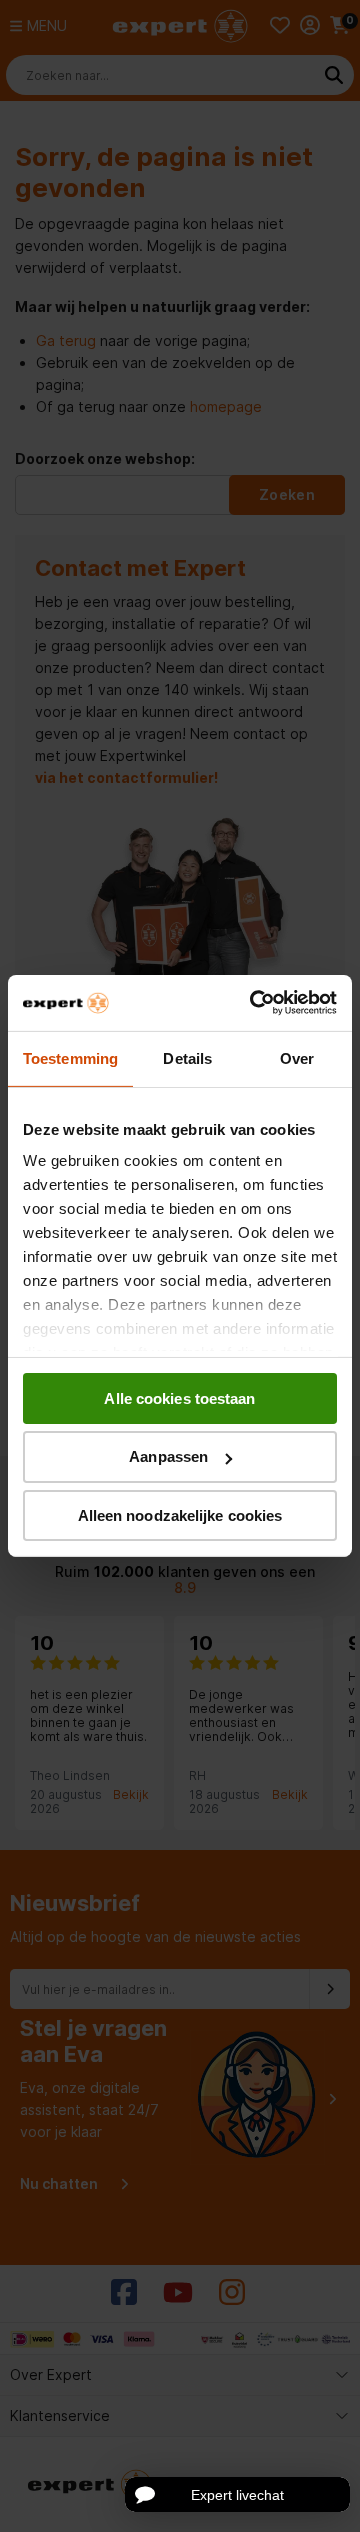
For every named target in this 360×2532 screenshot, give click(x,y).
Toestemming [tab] (70, 1057)
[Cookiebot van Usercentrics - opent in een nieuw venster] (254, 1003)
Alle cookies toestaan (179, 1397)
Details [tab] (187, 1057)
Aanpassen (168, 1456)
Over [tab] (297, 1057)
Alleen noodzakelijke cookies (180, 1515)
